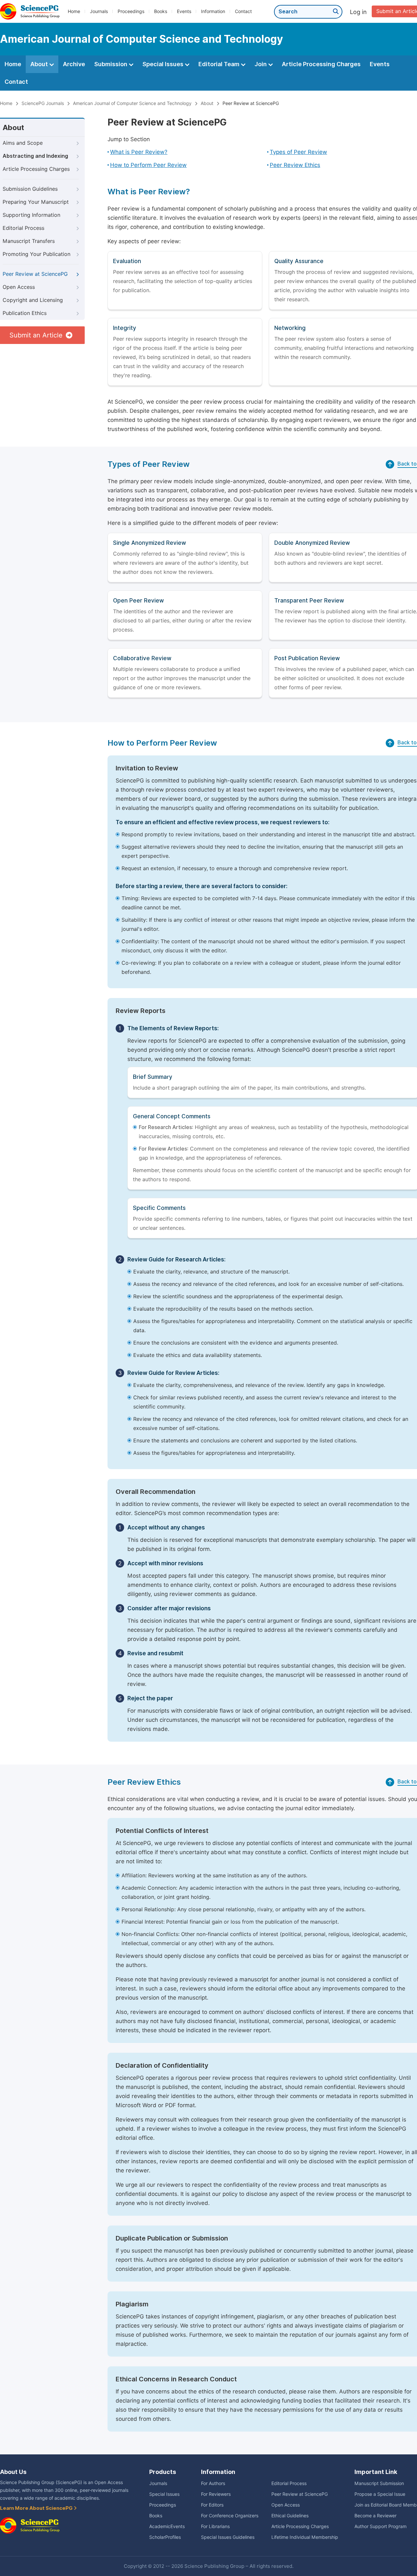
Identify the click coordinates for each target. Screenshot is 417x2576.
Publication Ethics (25, 313)
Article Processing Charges (321, 64)
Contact (243, 11)
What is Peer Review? (139, 152)
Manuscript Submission (379, 2483)
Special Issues (164, 64)
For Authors (213, 2483)
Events (184, 11)
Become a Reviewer (375, 2516)
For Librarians (215, 2526)
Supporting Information (31, 215)
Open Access (19, 287)
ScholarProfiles (165, 2537)
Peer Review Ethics (295, 165)
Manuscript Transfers (29, 241)
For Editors (212, 2505)
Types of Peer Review (298, 152)
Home (74, 11)
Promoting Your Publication (36, 254)
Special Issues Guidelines (228, 2537)
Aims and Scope (23, 143)
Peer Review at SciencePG (35, 274)
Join (261, 64)
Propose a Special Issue (380, 2494)
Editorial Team (220, 64)
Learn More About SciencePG (37, 2508)
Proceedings (131, 11)
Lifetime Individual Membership (305, 2537)
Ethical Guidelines (290, 2516)
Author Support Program (381, 2526)
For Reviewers (216, 2494)
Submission (111, 64)
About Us (13, 2472)
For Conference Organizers (230, 2516)
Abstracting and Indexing (35, 156)
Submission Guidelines (30, 189)
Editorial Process (23, 228)
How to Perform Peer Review (148, 165)
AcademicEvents (167, 2526)
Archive (74, 64)
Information (213, 11)
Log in (358, 12)
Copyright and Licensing (33, 300)
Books (161, 11)
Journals (99, 11)
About (40, 64)
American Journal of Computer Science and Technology (132, 103)
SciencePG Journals (43, 103)
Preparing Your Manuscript (36, 202)
